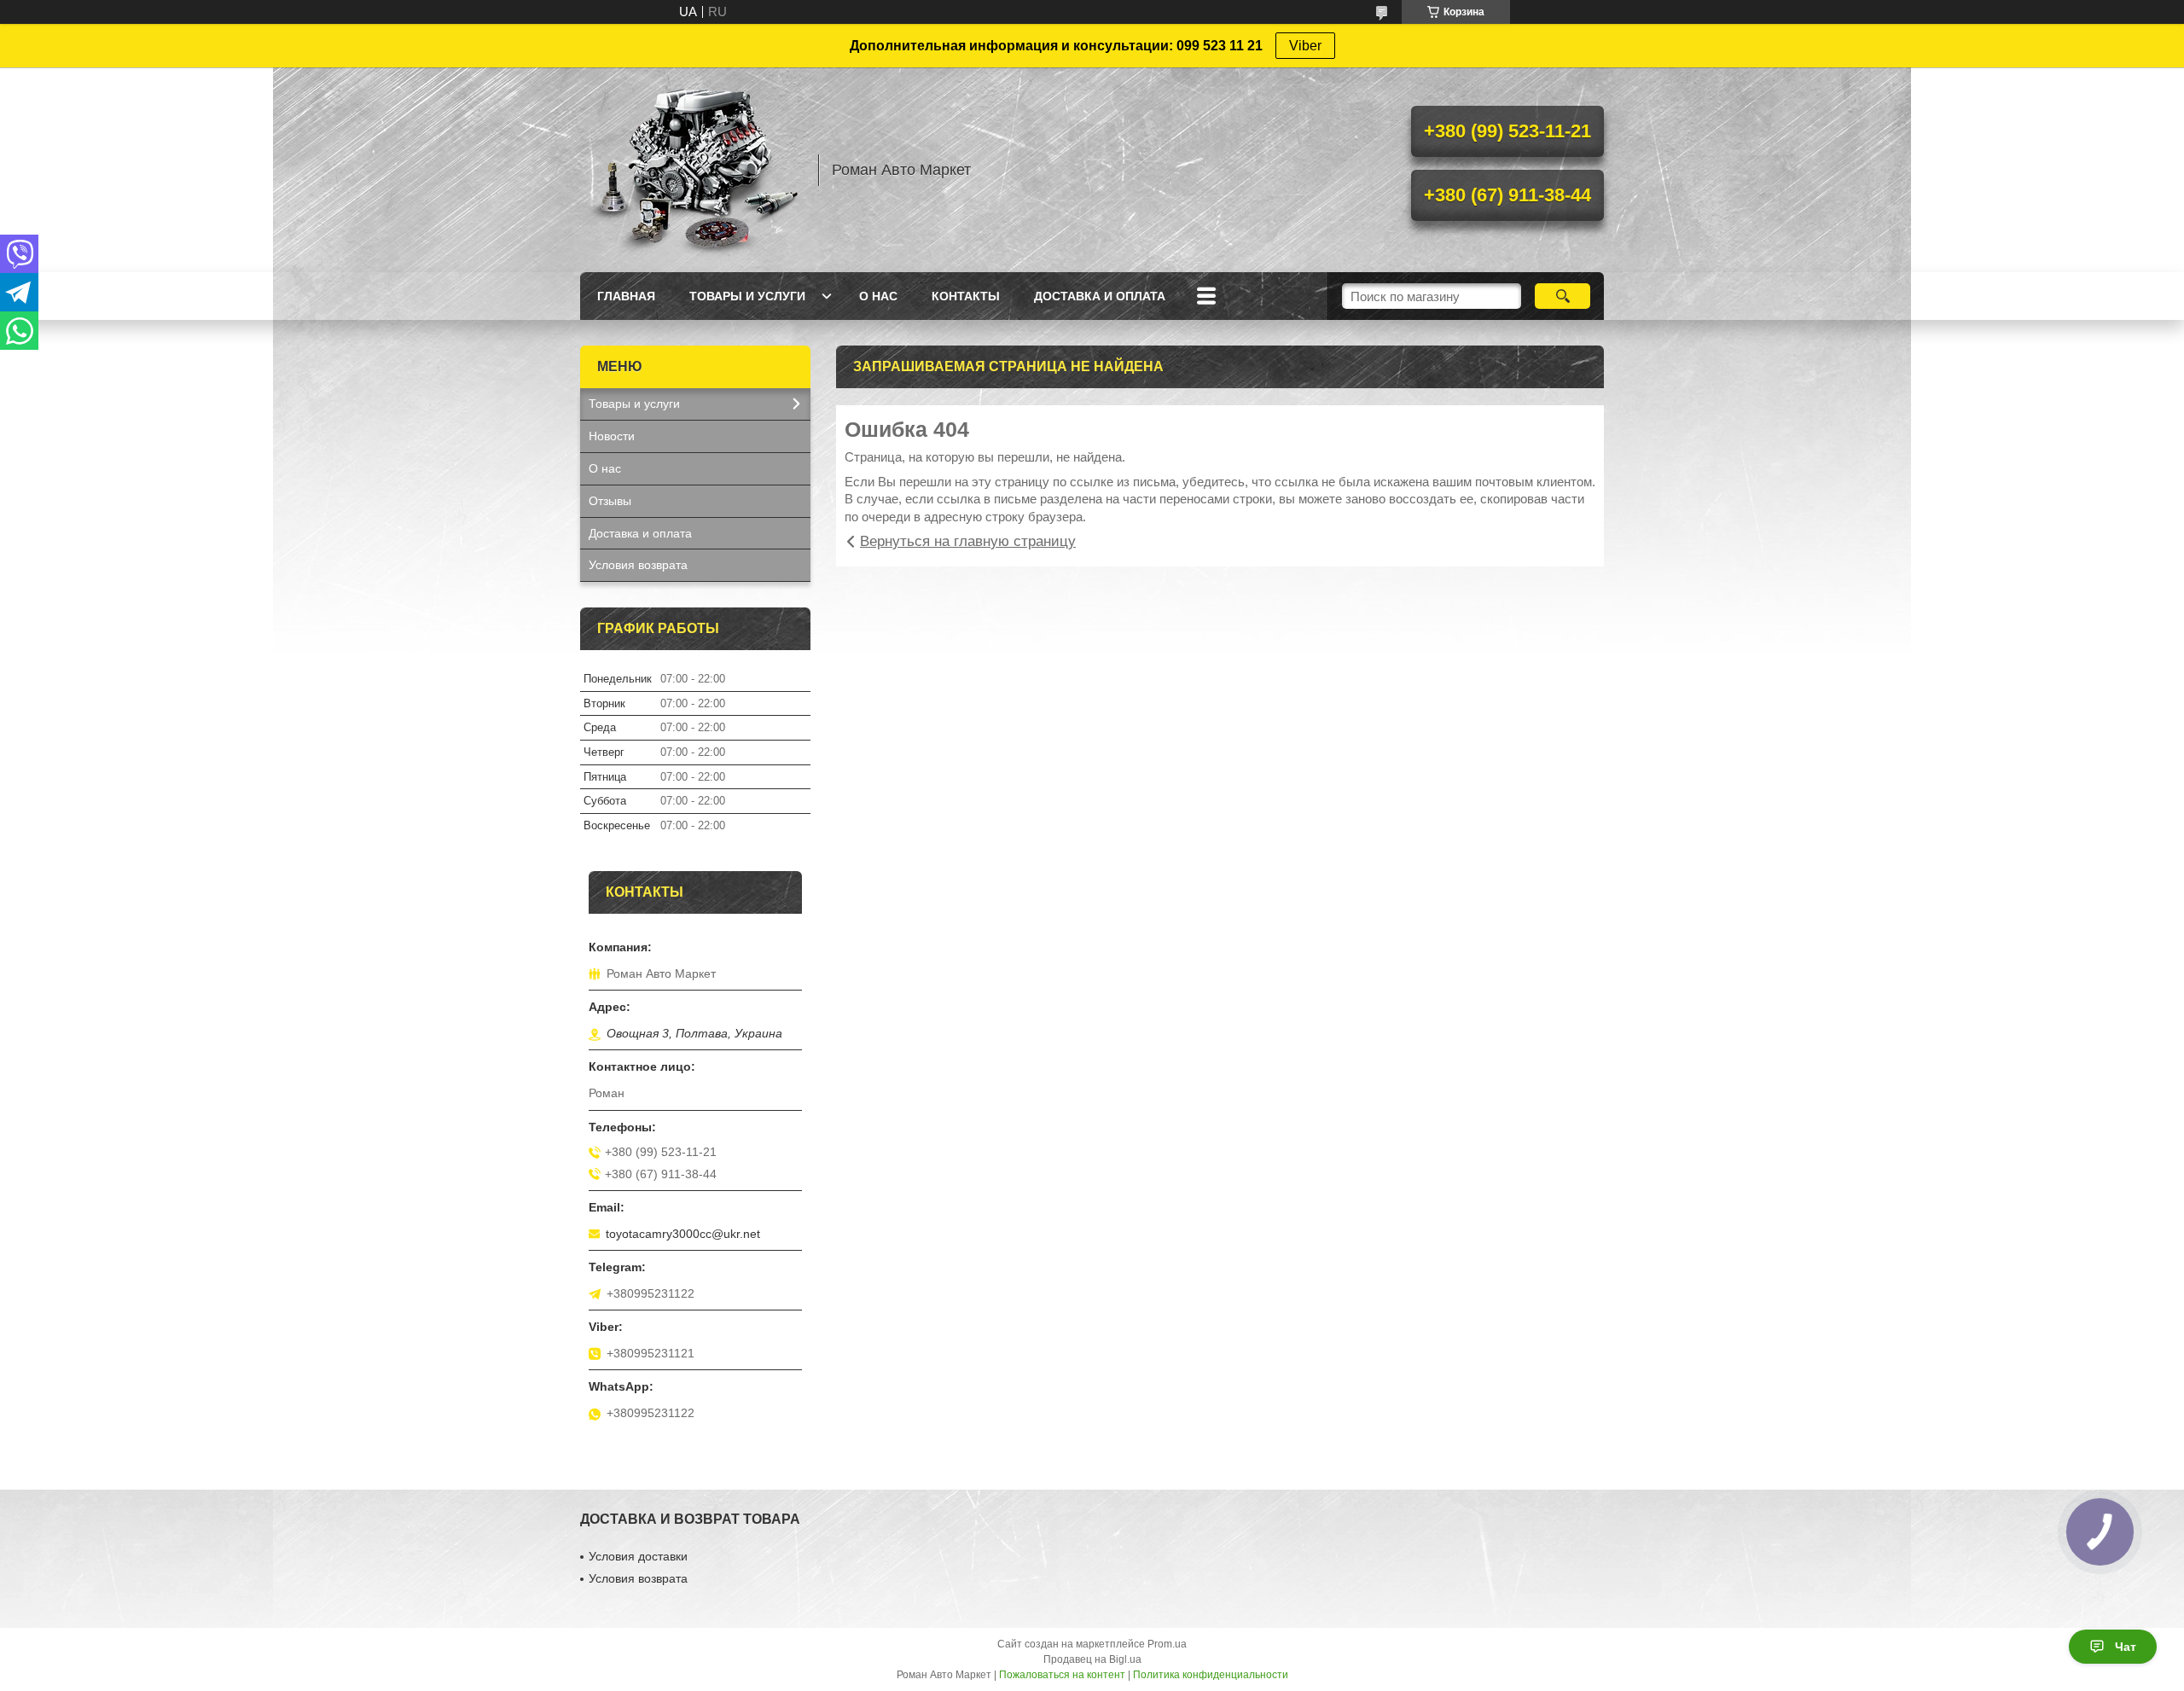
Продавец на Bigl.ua (1092, 1659)
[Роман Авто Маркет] (691, 170)
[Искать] (1562, 296)
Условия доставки (638, 1556)
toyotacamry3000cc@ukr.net (683, 1234)
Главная (626, 296)
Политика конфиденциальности (1211, 1675)
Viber (1305, 46)
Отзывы (610, 501)
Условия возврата (638, 565)
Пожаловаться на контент (1062, 1675)
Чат (2126, 1647)
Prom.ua (1167, 1644)
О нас (878, 296)
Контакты (966, 296)
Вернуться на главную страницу (968, 541)
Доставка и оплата (1100, 296)
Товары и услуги (747, 296)
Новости (612, 436)
